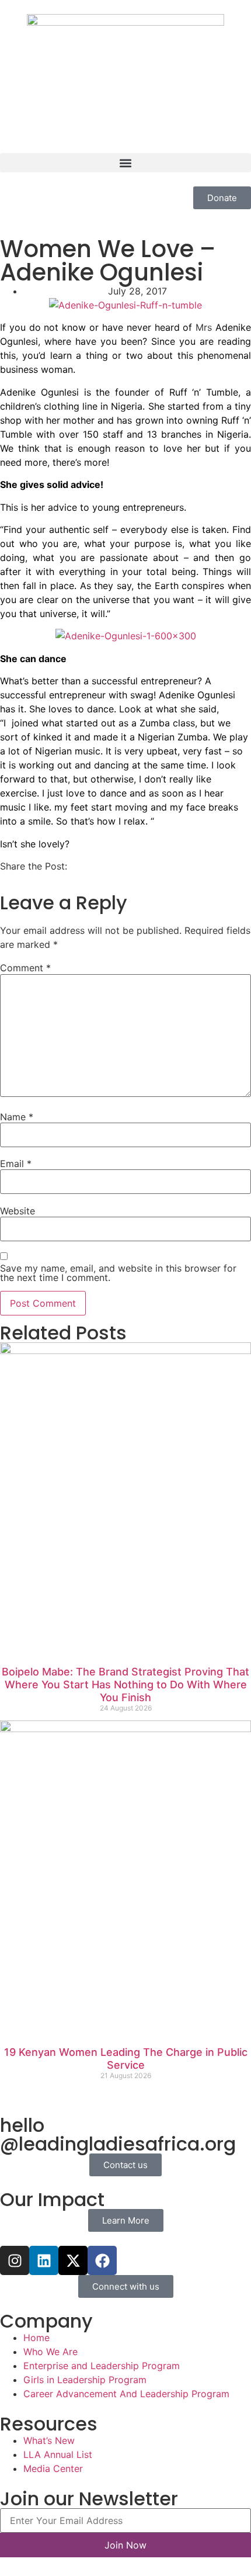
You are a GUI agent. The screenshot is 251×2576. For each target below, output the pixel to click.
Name (17, 1117)
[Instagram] (15, 2260)
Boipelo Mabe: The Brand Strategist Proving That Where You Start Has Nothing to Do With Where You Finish (125, 1684)
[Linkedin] (44, 2260)
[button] (125, 163)
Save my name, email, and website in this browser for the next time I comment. (118, 1273)
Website (18, 1211)
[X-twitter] (73, 2260)
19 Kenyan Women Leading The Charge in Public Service (126, 2059)
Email (16, 1164)
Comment (25, 968)
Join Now (125, 2545)
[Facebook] (102, 2260)
